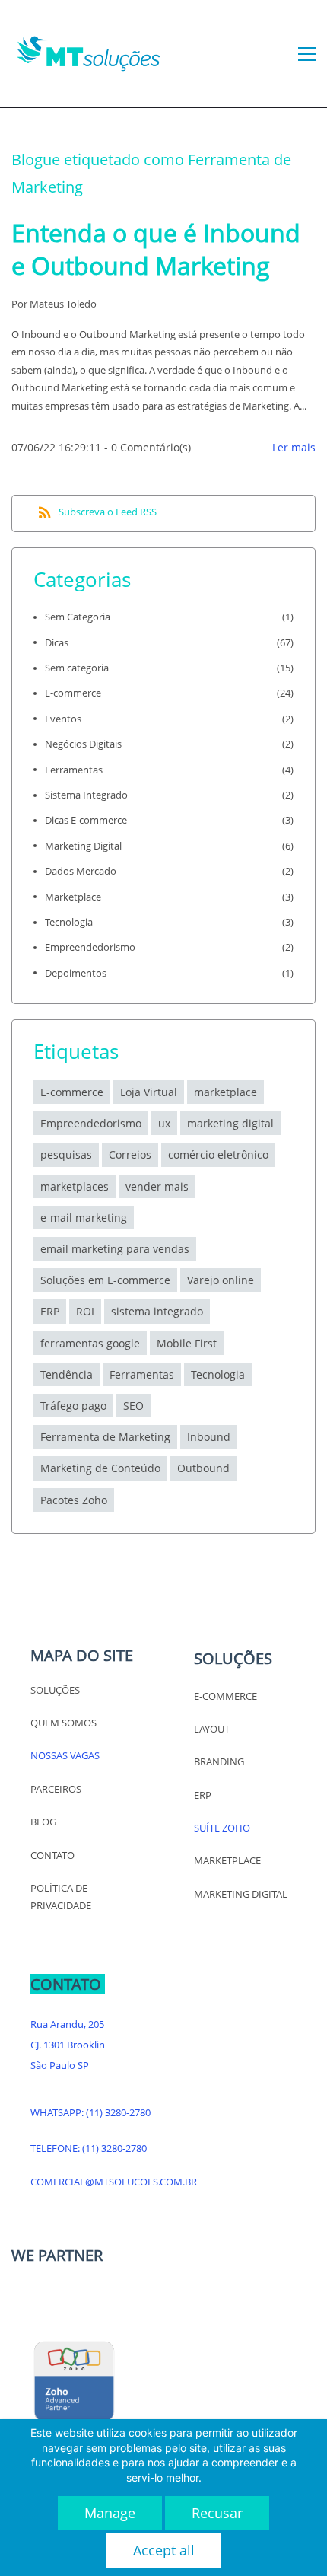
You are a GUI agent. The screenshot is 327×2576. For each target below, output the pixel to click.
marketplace (225, 1092)
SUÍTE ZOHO (222, 1828)
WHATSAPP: (58, 2112)
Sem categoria (77, 668)
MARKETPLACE (227, 1860)
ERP (203, 1795)
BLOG (43, 1822)
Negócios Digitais (83, 744)
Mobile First (187, 1343)
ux (164, 1123)
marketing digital (230, 1123)
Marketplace (73, 897)
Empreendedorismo (90, 947)
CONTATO (52, 1855)
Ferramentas (74, 770)
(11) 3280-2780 (118, 2112)
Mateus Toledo (63, 304)
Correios (130, 1154)
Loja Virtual (149, 1092)
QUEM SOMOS (63, 1723)
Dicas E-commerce (86, 820)
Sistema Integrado (86, 795)
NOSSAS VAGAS (65, 1755)
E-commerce (73, 693)
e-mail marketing (84, 1218)
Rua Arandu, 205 (67, 2024)
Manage (110, 2513)
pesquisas (66, 1154)
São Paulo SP (60, 2065)
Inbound (209, 1437)
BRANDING (219, 1761)
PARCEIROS (56, 1789)
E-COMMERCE (225, 1696)
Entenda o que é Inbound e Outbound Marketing (156, 249)
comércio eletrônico (218, 1154)
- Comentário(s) (148, 447)
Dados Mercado (81, 871)
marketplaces (75, 1186)
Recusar (217, 2513)
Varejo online (221, 1280)
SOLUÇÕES (55, 1690)
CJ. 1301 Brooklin (68, 2045)
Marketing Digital (83, 846)
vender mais (157, 1186)
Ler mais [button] (294, 447)
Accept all (164, 2550)
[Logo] (88, 54)
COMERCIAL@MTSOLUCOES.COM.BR (114, 2182)
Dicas (57, 642)
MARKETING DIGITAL (241, 1894)
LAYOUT (212, 1729)
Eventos (63, 719)
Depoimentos (76, 973)
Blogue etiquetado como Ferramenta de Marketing (151, 173)
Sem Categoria (78, 617)
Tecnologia (69, 922)
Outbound (203, 1468)
